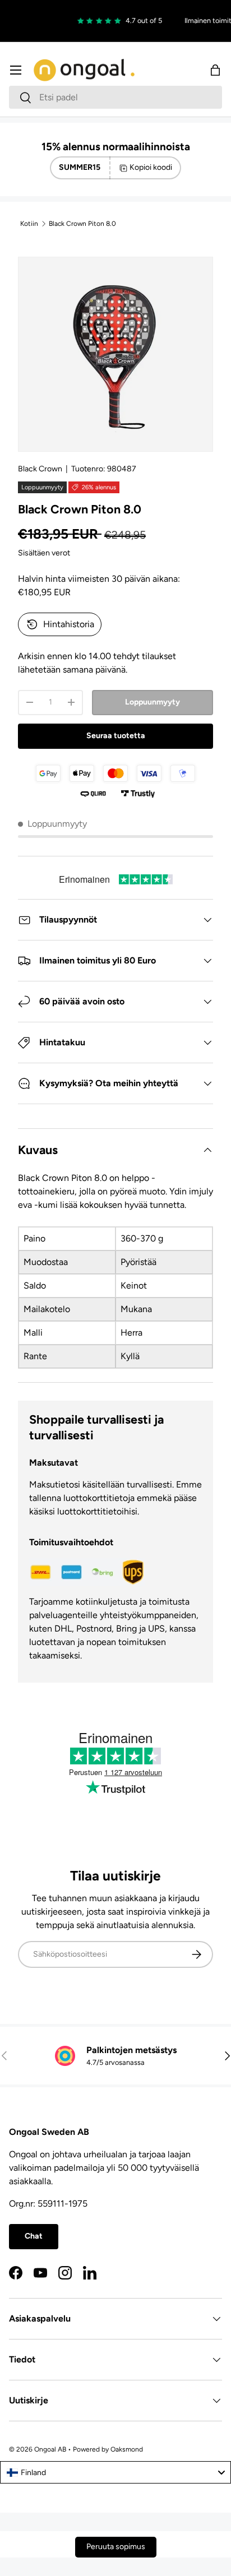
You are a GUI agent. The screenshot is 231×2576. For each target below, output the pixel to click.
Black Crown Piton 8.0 (82, 224)
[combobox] (115, 97)
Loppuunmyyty (153, 702)
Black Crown (40, 469)
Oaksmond (127, 2449)
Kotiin (29, 224)
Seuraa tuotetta (116, 736)
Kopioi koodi (151, 167)
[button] (215, 70)
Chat (34, 2236)
